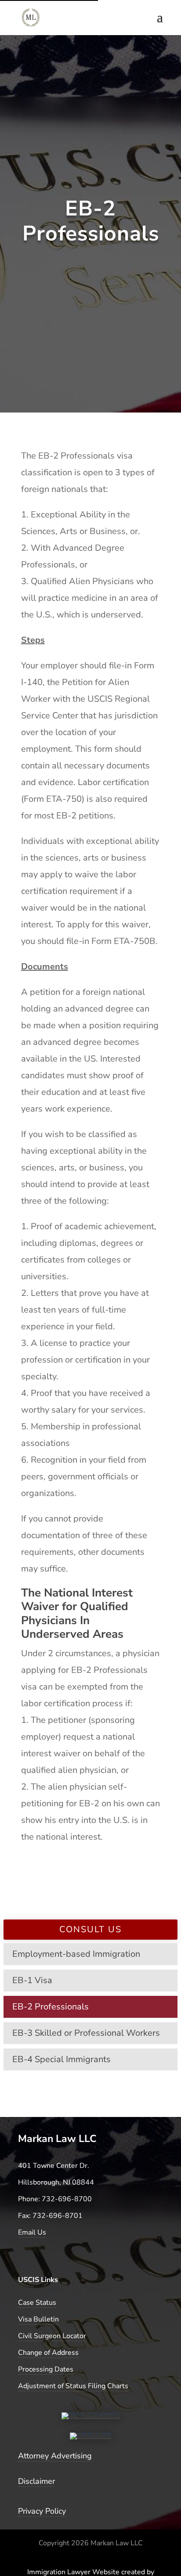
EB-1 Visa (32, 1980)
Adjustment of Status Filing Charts (73, 2386)
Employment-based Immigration (76, 1954)
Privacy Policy (42, 2511)
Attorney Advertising (55, 2456)
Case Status (37, 2303)
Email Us (32, 2232)
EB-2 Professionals (51, 2007)
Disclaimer (36, 2481)
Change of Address (48, 2353)
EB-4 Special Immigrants (62, 2059)
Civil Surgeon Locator (52, 2336)
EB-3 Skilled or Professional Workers (86, 2033)
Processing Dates (46, 2369)
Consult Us (90, 1929)
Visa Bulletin (38, 2319)
